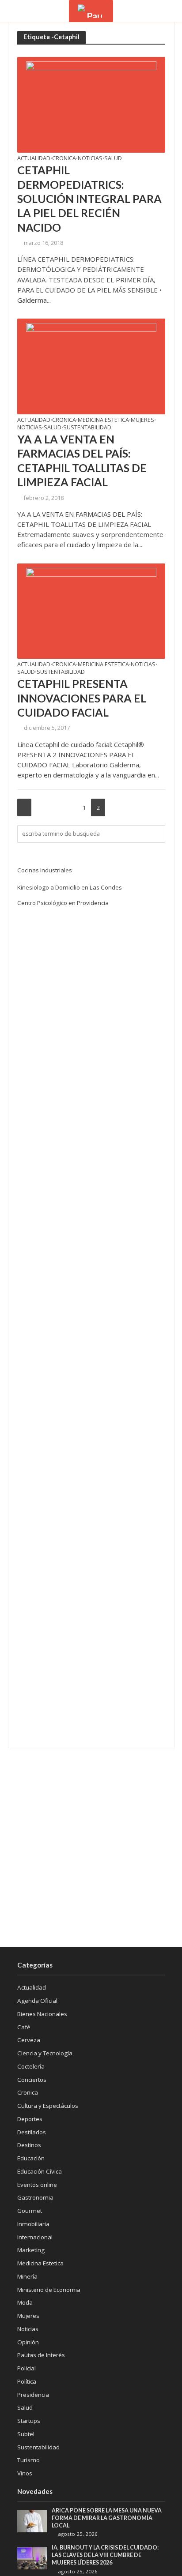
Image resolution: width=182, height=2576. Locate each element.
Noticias (90, 159)
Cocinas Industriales (45, 870)
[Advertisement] (91, 1848)
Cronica (64, 159)
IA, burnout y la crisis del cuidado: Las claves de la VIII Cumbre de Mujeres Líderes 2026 (105, 2555)
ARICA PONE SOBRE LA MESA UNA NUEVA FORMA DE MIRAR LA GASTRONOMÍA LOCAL (107, 2518)
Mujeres (142, 421)
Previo (24, 807)
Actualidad (34, 159)
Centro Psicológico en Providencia (63, 903)
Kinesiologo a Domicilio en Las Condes (70, 887)
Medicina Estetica (103, 421)
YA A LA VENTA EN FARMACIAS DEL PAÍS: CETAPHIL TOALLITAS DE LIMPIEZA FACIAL (82, 460)
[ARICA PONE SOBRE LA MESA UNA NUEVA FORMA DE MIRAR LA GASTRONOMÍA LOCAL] (32, 2520)
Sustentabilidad (87, 428)
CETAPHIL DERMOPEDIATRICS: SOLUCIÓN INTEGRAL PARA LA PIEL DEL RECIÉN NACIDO (89, 198)
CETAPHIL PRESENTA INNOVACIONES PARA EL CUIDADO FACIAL (82, 698)
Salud (113, 159)
